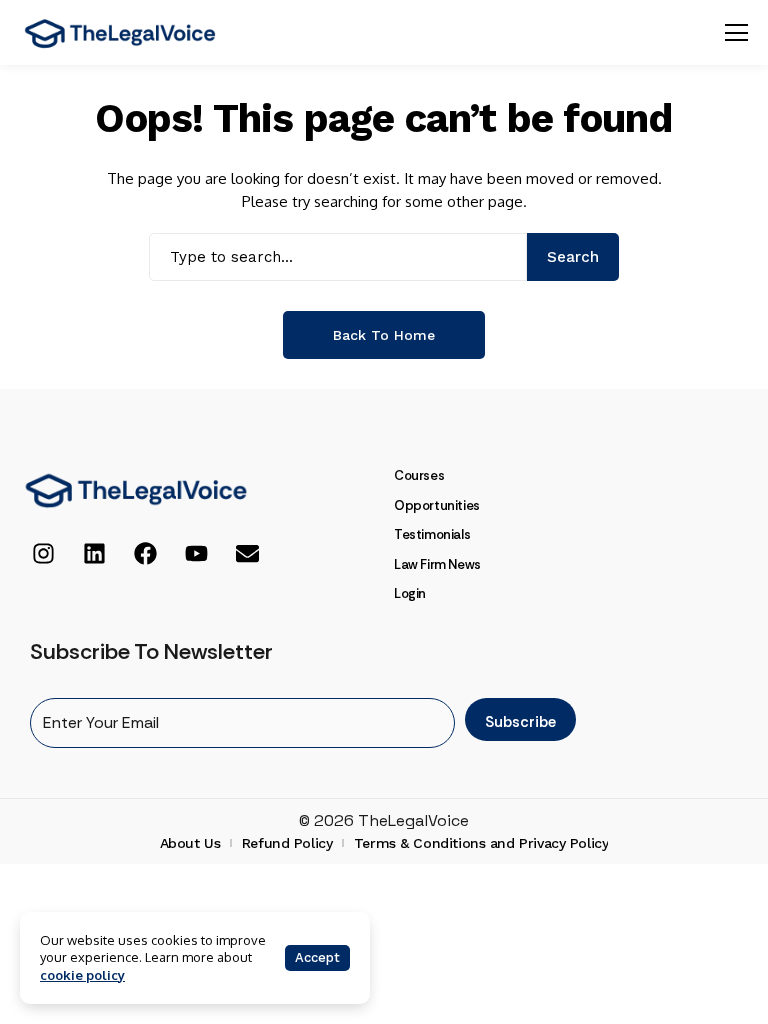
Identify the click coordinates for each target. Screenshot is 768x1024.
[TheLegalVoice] (120, 33)
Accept (317, 957)
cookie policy (82, 975)
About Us (190, 843)
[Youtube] (196, 554)
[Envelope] (247, 554)
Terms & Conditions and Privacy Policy (481, 843)
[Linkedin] (94, 554)
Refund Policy (287, 843)
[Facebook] (145, 554)
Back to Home (384, 335)
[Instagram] (43, 554)
